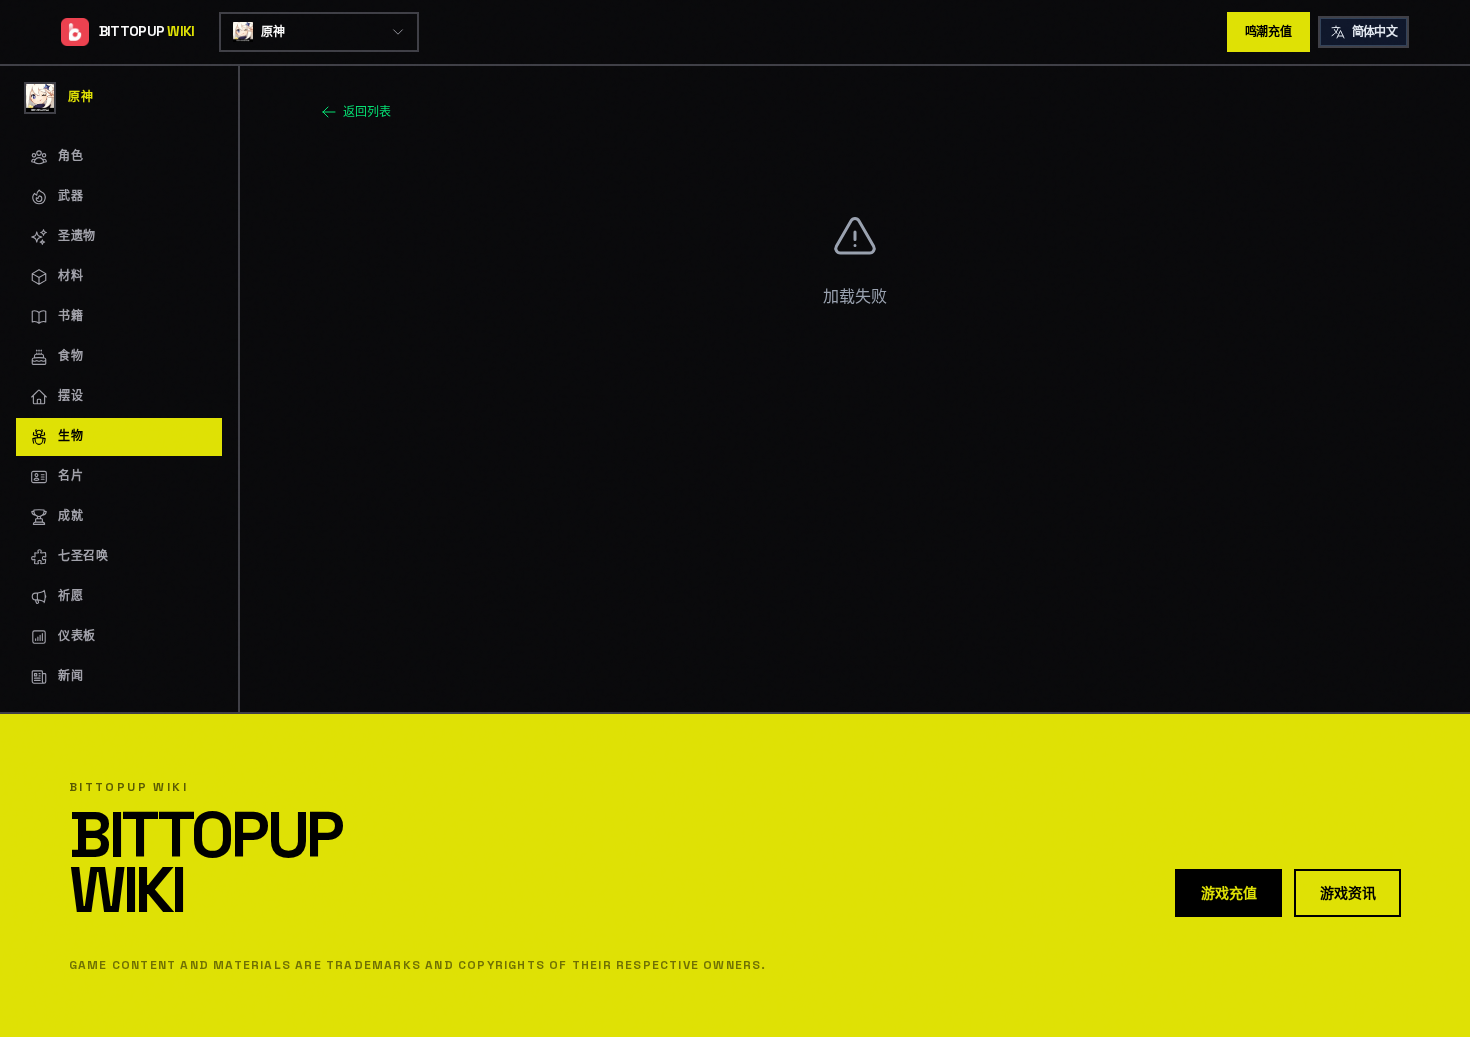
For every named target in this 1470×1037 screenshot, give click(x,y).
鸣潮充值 (1268, 32)
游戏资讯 (1347, 893)
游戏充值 (1228, 893)
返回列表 (367, 112)
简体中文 (1375, 32)
